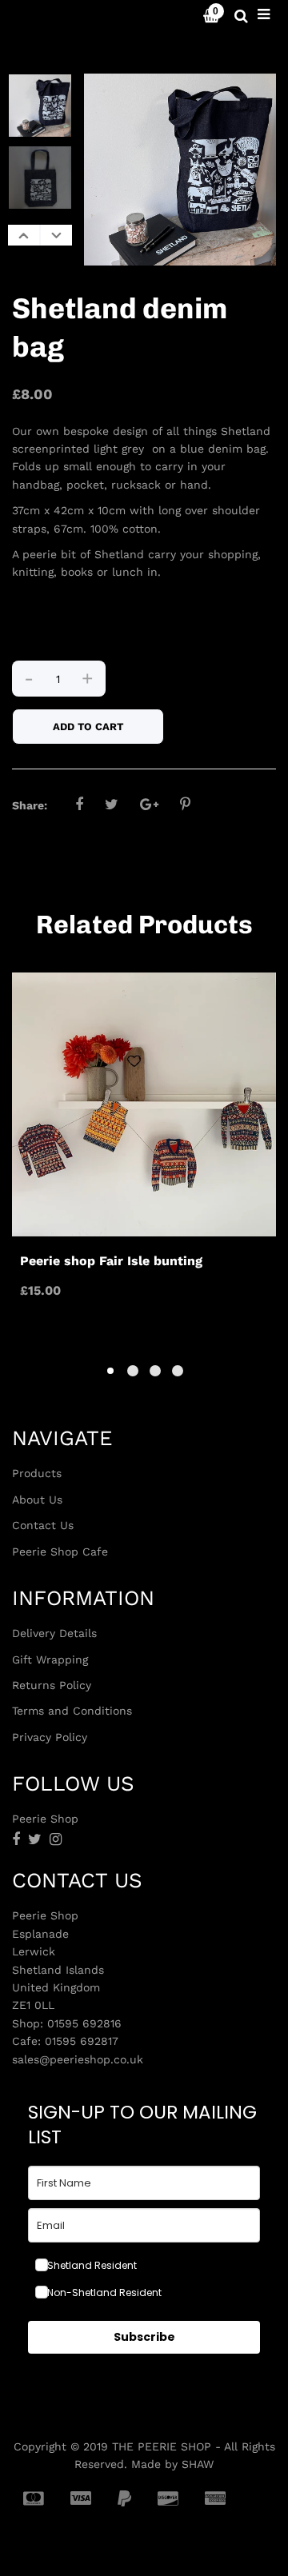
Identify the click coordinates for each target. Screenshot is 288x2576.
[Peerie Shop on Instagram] (56, 1839)
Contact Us (43, 1525)
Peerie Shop (56, 16)
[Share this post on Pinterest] (185, 804)
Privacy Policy (50, 1737)
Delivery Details (54, 1633)
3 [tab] (155, 1371)
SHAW (198, 2464)
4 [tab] (178, 1371)
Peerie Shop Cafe (60, 1552)
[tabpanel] (144, 1143)
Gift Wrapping (50, 1659)
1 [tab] (110, 1371)
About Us (37, 1500)
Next (56, 235)
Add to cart (88, 727)
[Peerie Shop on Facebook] (16, 1839)
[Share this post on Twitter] (112, 804)
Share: (30, 805)
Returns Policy (52, 1685)
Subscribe (144, 2337)
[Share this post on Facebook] (79, 804)
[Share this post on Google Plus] (149, 804)
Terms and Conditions (72, 1711)
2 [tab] (133, 1371)
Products (37, 1473)
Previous (24, 235)
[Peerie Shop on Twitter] (35, 1839)
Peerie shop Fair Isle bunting (111, 1261)
